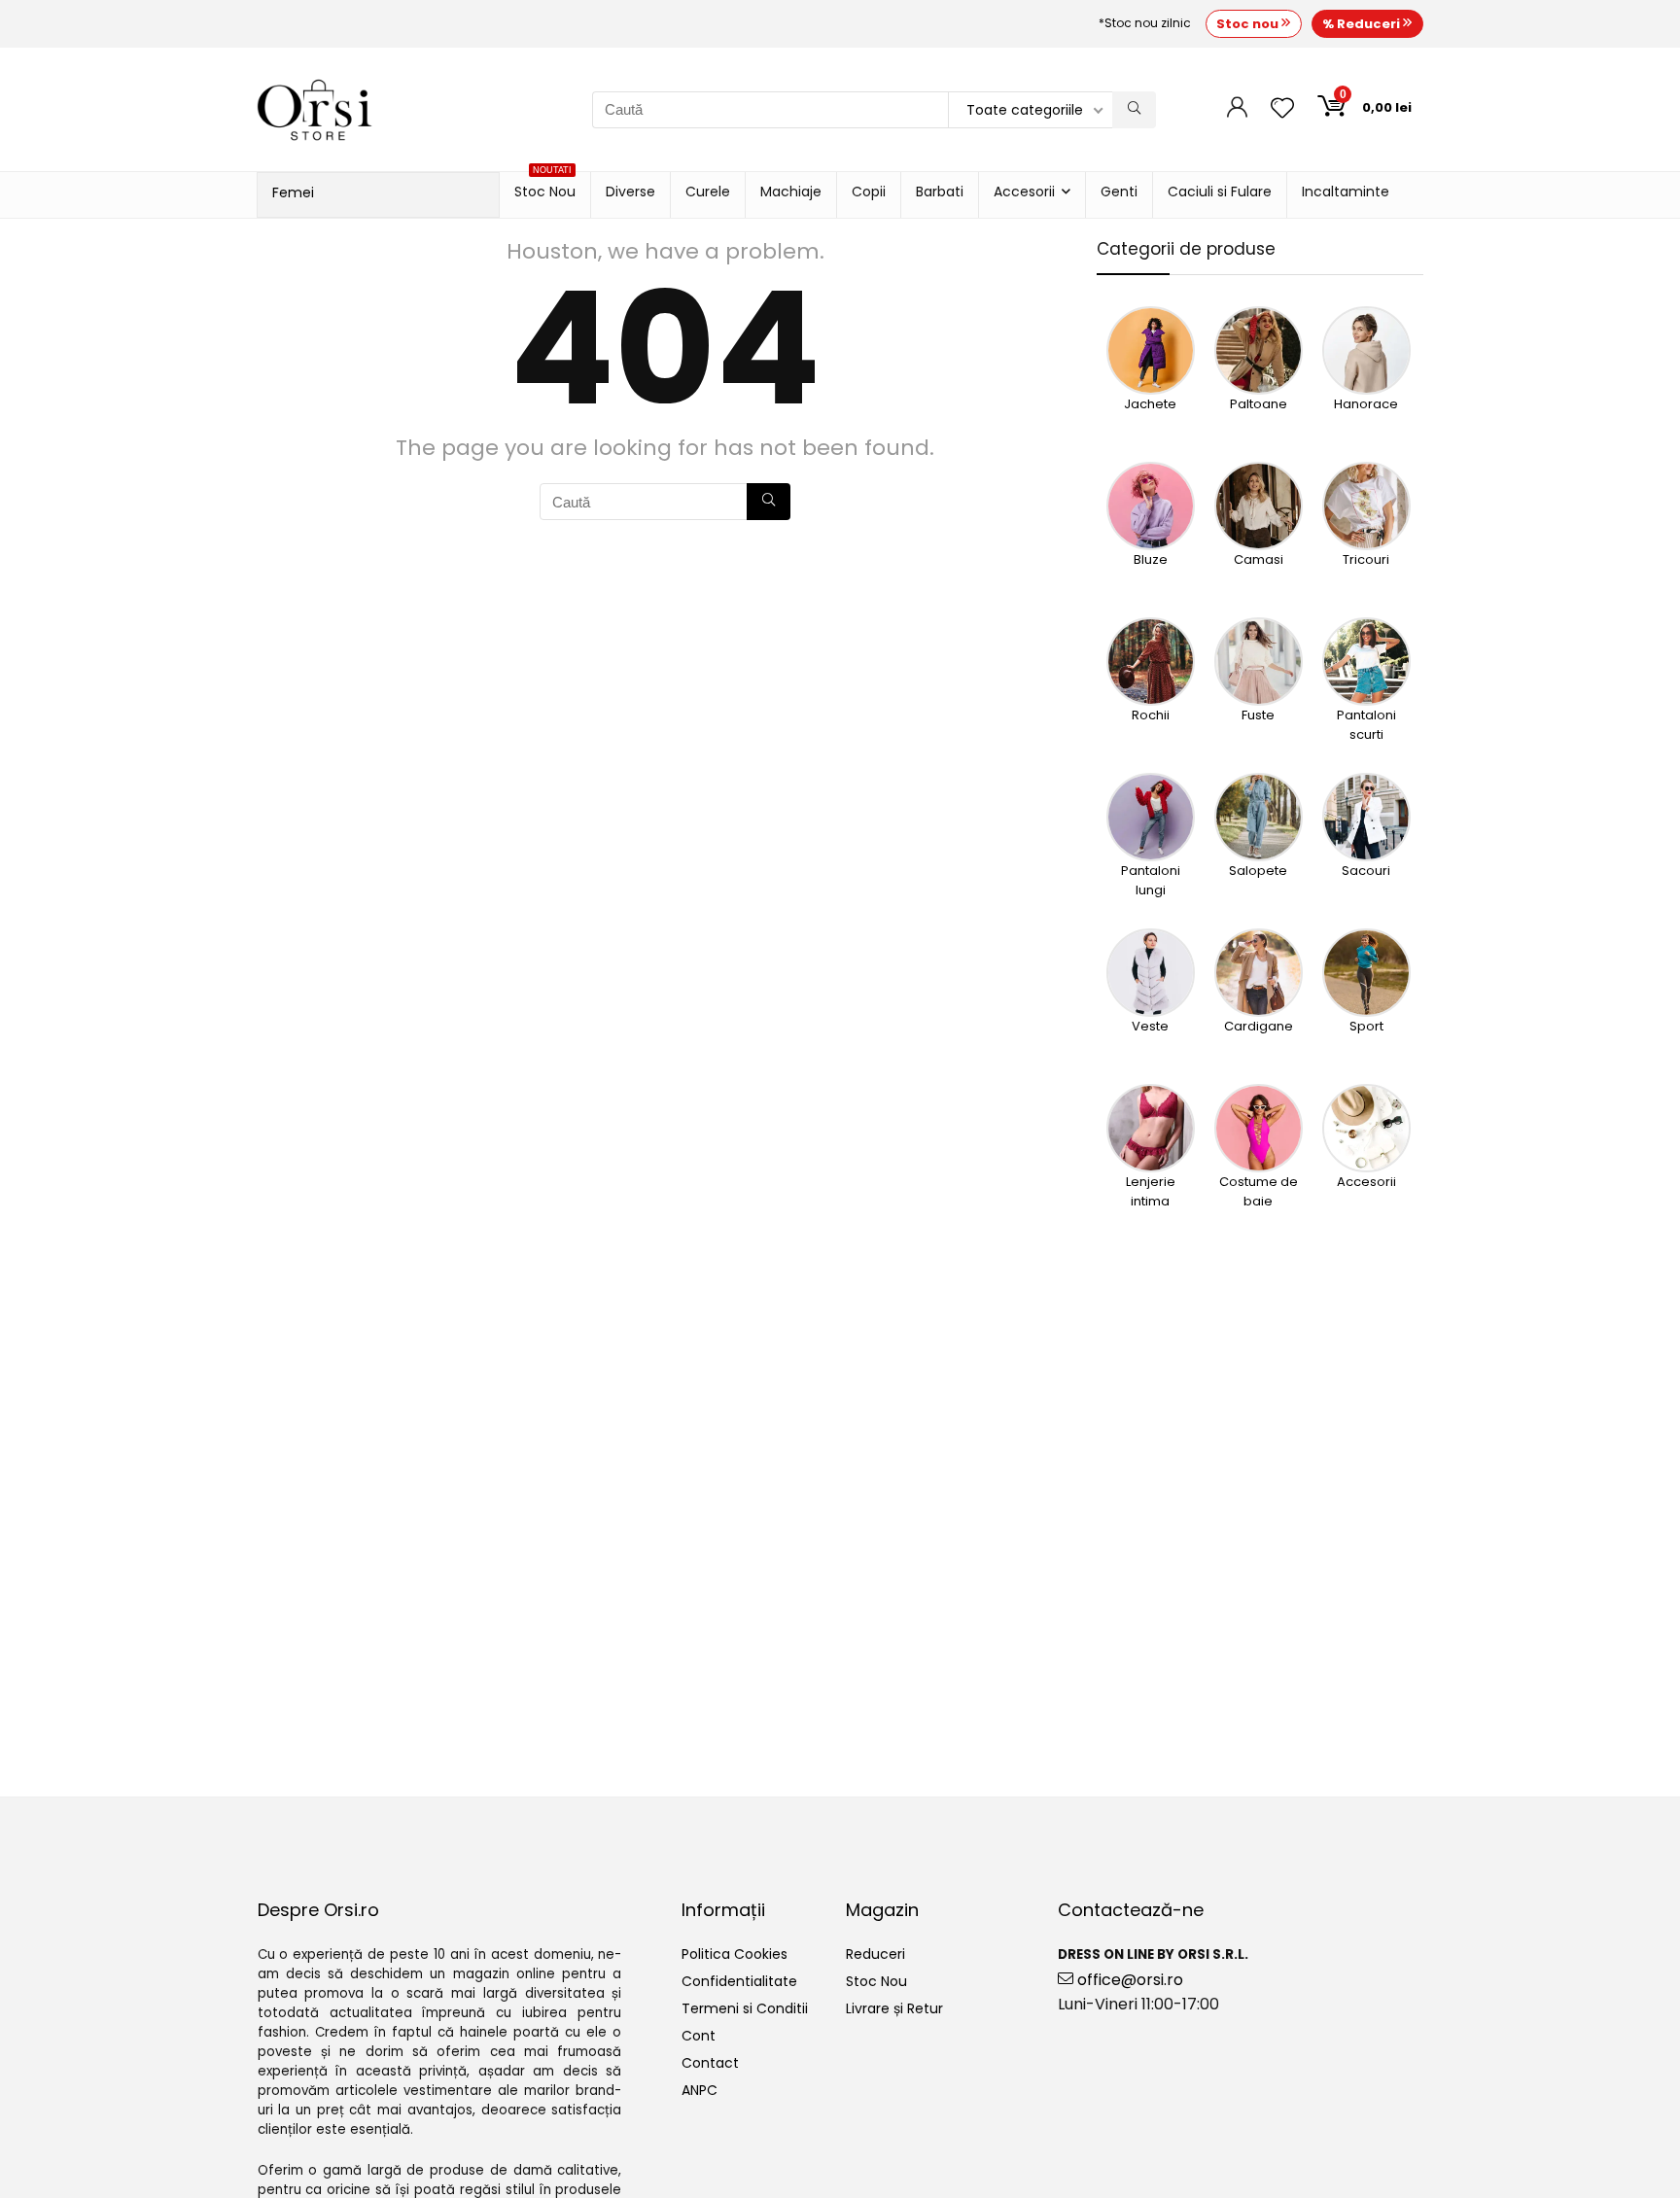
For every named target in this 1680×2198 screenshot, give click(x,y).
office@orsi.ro (1128, 1980)
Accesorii (1024, 192)
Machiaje (791, 192)
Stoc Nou (545, 187)
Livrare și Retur (894, 2008)
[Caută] (1134, 110)
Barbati (940, 192)
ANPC (700, 2090)
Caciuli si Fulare (1220, 192)
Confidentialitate (739, 1981)
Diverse (630, 192)
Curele (708, 192)
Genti (1119, 192)
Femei (293, 192)
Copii (869, 192)
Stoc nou (1249, 24)
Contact (710, 2063)
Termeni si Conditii (745, 2008)
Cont (699, 2036)
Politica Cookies (735, 1954)
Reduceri (875, 1954)
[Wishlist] (1282, 109)
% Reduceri (1363, 24)
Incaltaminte (1346, 192)
